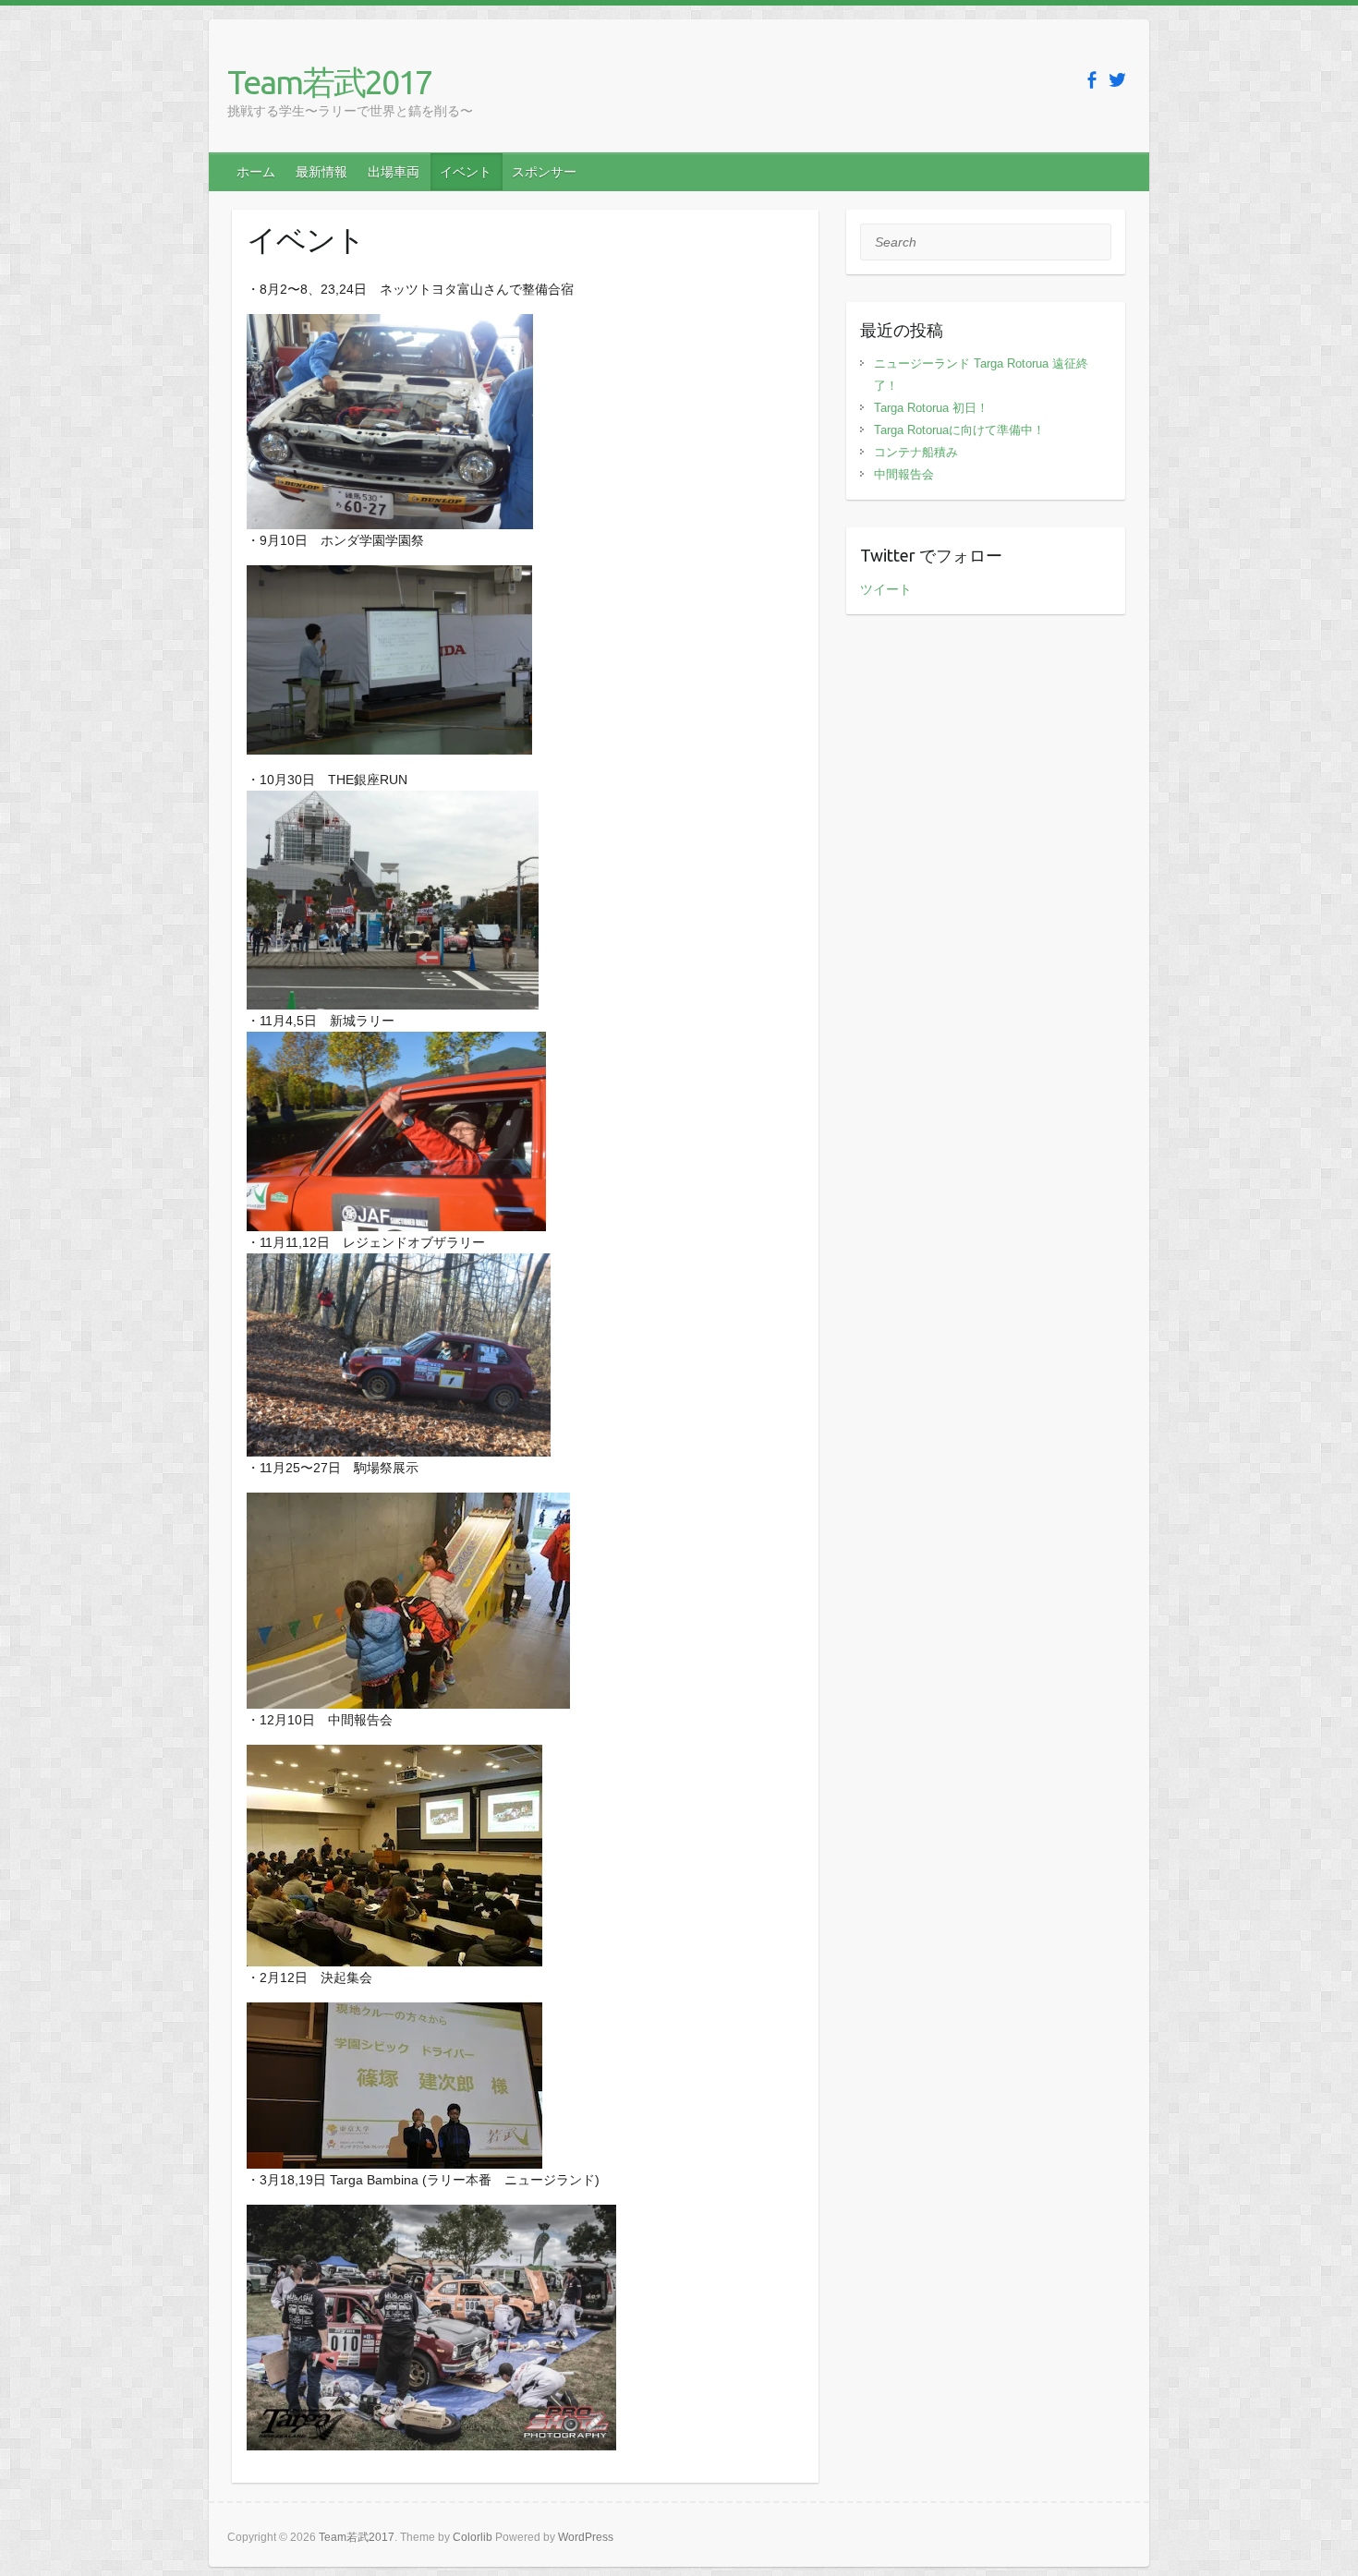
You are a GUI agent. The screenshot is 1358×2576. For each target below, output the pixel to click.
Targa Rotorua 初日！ (931, 408)
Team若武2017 (329, 82)
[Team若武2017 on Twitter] (1117, 80)
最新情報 (321, 172)
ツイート (886, 589)
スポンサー (544, 172)
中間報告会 (904, 474)
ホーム (256, 172)
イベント (466, 172)
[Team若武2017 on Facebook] (1091, 80)
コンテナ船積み (916, 452)
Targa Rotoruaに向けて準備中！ (959, 430)
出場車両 (394, 172)
